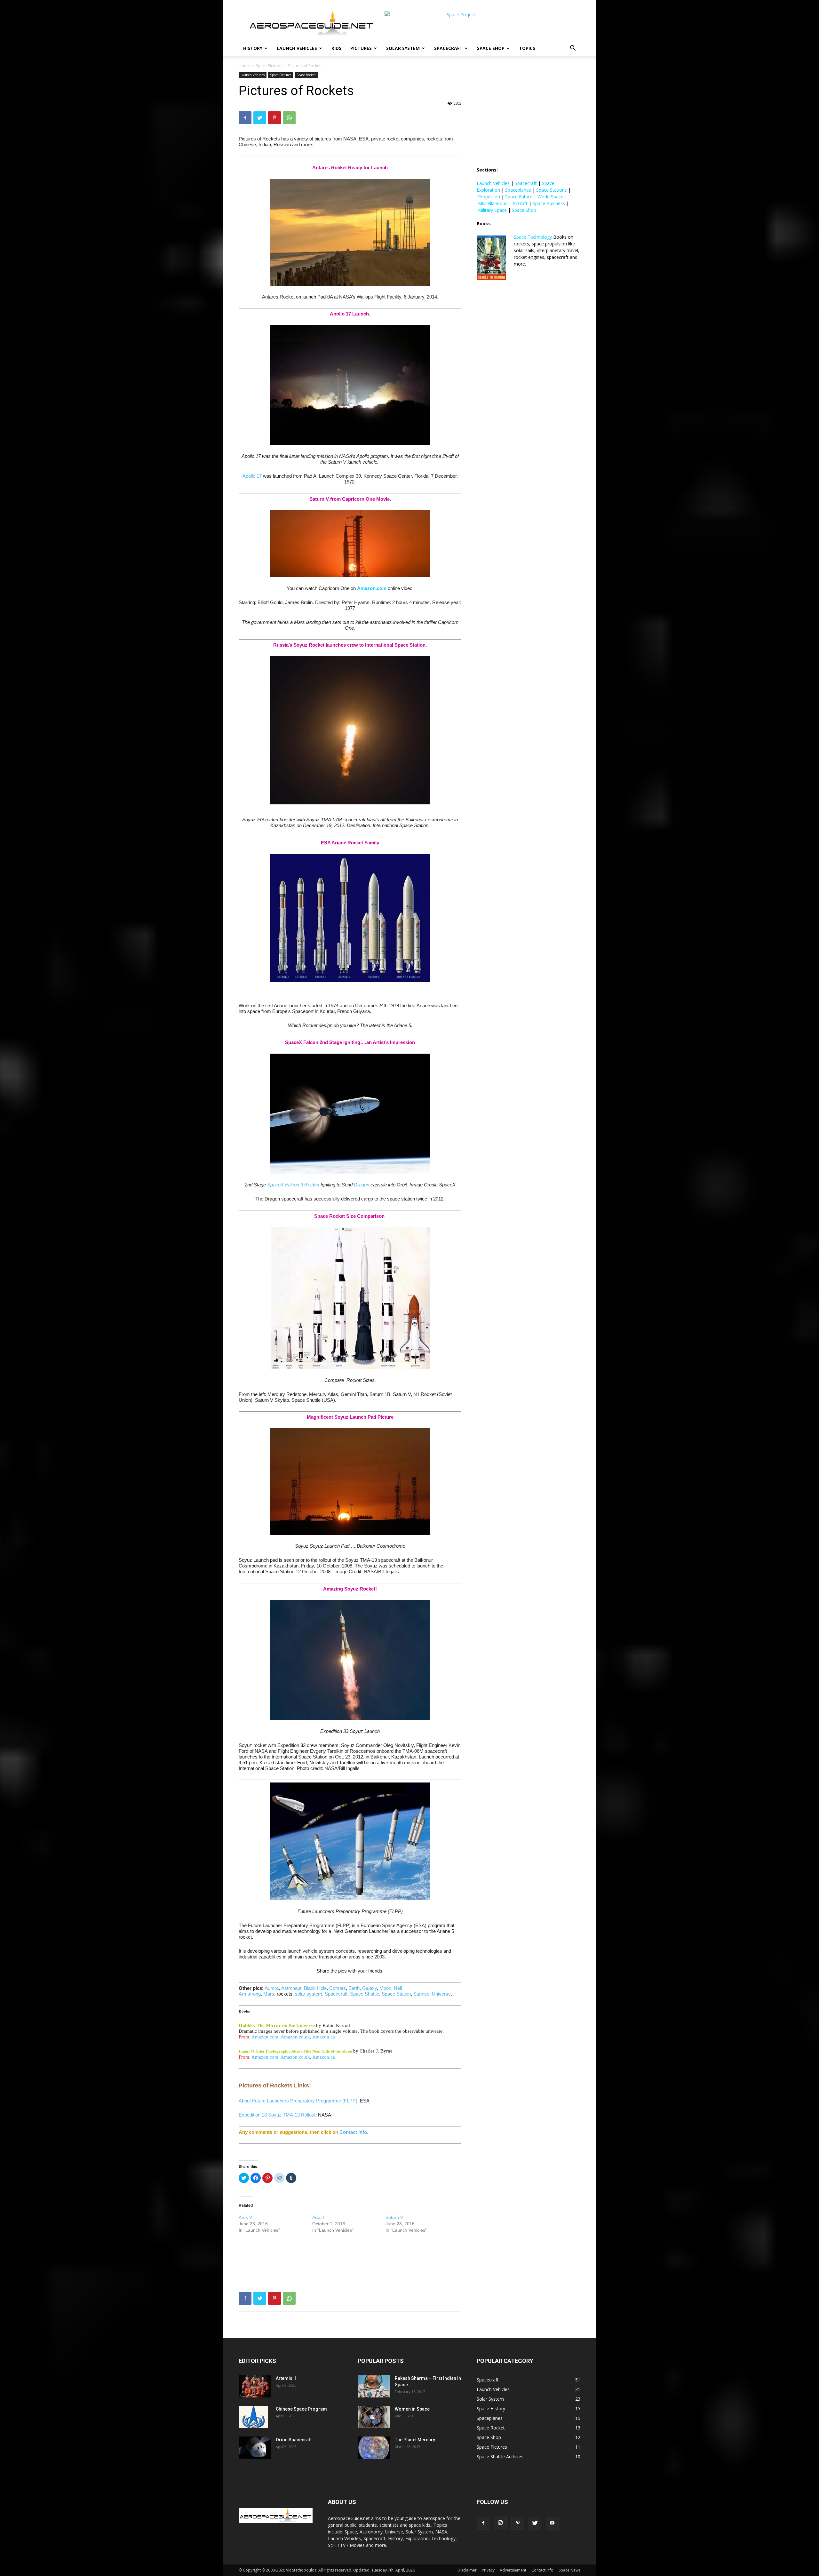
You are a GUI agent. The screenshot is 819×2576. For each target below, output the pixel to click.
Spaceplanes (518, 190)
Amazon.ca (324, 2037)
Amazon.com (372, 588)
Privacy (488, 2570)
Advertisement (513, 2570)
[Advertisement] (350, 2252)
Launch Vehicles (297, 48)
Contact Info (353, 2132)
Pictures (361, 48)
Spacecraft (448, 48)
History (253, 48)
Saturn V (394, 2217)
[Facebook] (245, 118)
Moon (385, 1988)
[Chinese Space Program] (253, 2417)
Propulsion (489, 197)
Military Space (492, 210)
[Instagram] (500, 2523)
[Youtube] (552, 2523)
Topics (527, 48)
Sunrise (421, 1994)
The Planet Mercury (415, 2440)
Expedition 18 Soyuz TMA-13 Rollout (277, 2115)
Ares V (245, 2217)
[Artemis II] (255, 2386)
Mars (269, 1994)
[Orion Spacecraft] (255, 2448)
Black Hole (315, 1988)
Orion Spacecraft (294, 2440)
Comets (338, 1988)
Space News (569, 2570)
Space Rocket (306, 75)
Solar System (403, 48)
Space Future (519, 197)
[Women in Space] (374, 2417)
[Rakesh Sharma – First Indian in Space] (374, 2386)
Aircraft (520, 203)
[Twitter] (260, 118)
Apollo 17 (252, 476)
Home (244, 66)
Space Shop (491, 48)
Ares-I (318, 2217)
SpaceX (275, 1185)
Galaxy (370, 1988)
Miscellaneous (493, 203)
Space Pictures (269, 66)
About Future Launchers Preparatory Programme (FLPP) (298, 2101)
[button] (573, 49)
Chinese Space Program (301, 2409)
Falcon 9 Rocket (302, 1185)
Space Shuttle (365, 1994)
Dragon (362, 1185)
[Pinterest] (274, 118)
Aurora (272, 1988)
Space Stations (552, 190)
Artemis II (286, 2378)
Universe (441, 1994)
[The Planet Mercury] (374, 2448)
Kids (336, 48)
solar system (309, 1994)
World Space (550, 197)
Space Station (396, 1994)
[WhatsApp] (289, 118)
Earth (354, 1988)
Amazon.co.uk (295, 2037)
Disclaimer (467, 2570)
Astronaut (291, 1988)
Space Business (549, 203)
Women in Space (412, 2409)
